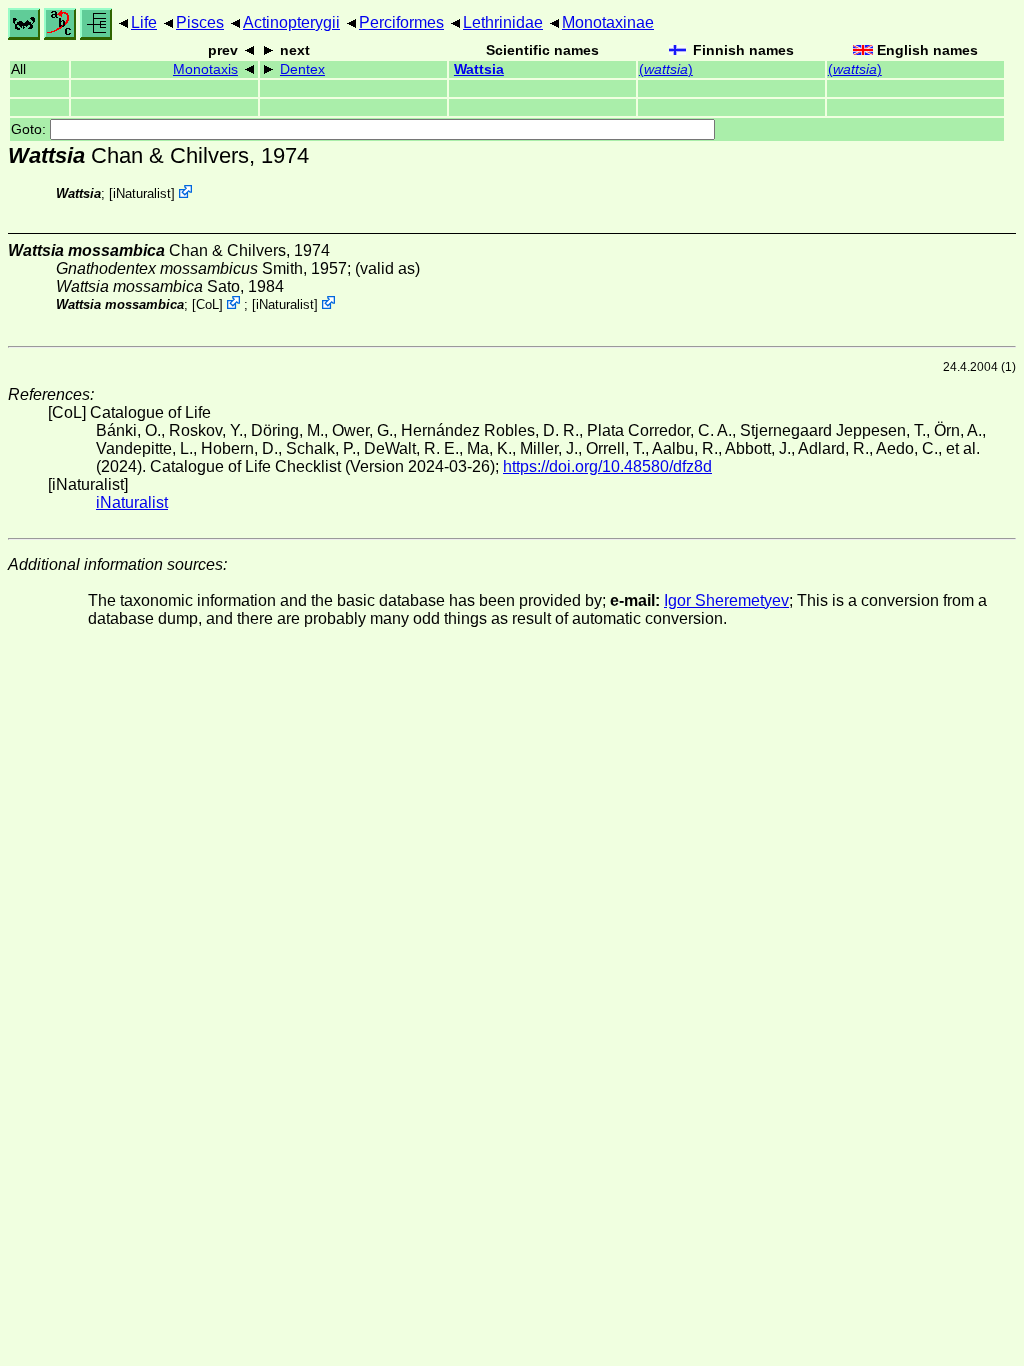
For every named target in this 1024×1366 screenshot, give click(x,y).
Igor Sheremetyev (726, 600)
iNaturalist (142, 193)
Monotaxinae (608, 22)
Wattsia (479, 69)
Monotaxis (205, 69)
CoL (207, 304)
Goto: (30, 129)
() (666, 69)
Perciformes (401, 22)
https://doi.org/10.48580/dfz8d (607, 466)
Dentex (302, 69)
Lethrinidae (503, 22)
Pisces (200, 22)
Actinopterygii (291, 22)
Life (144, 22)
